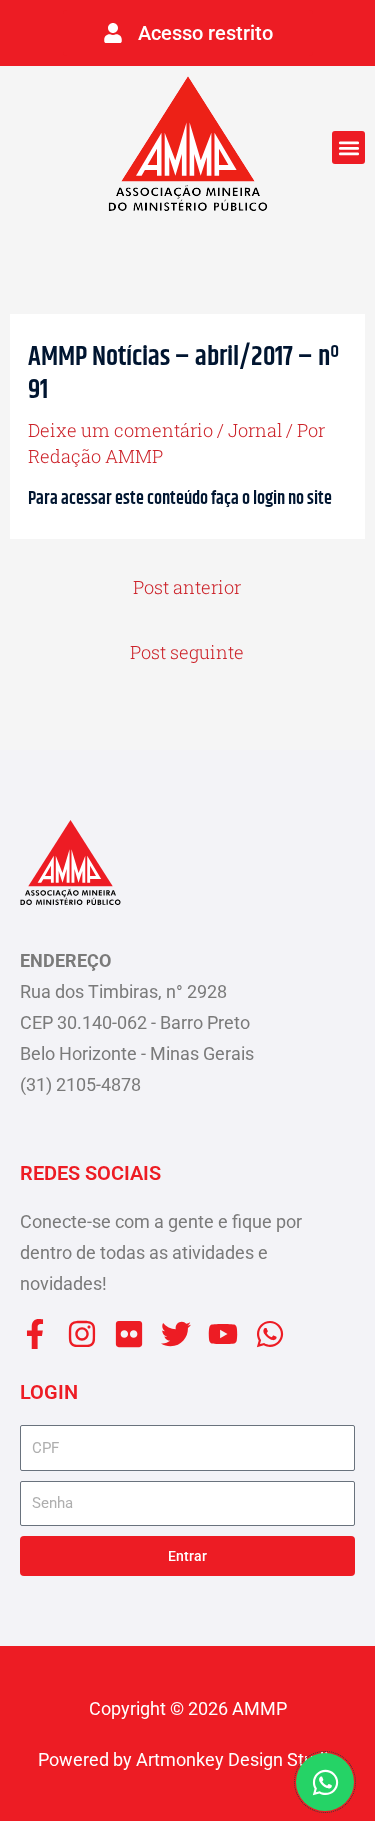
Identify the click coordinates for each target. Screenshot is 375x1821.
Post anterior (187, 587)
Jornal (255, 430)
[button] (348, 147)
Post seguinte (187, 652)
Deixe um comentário (120, 430)
